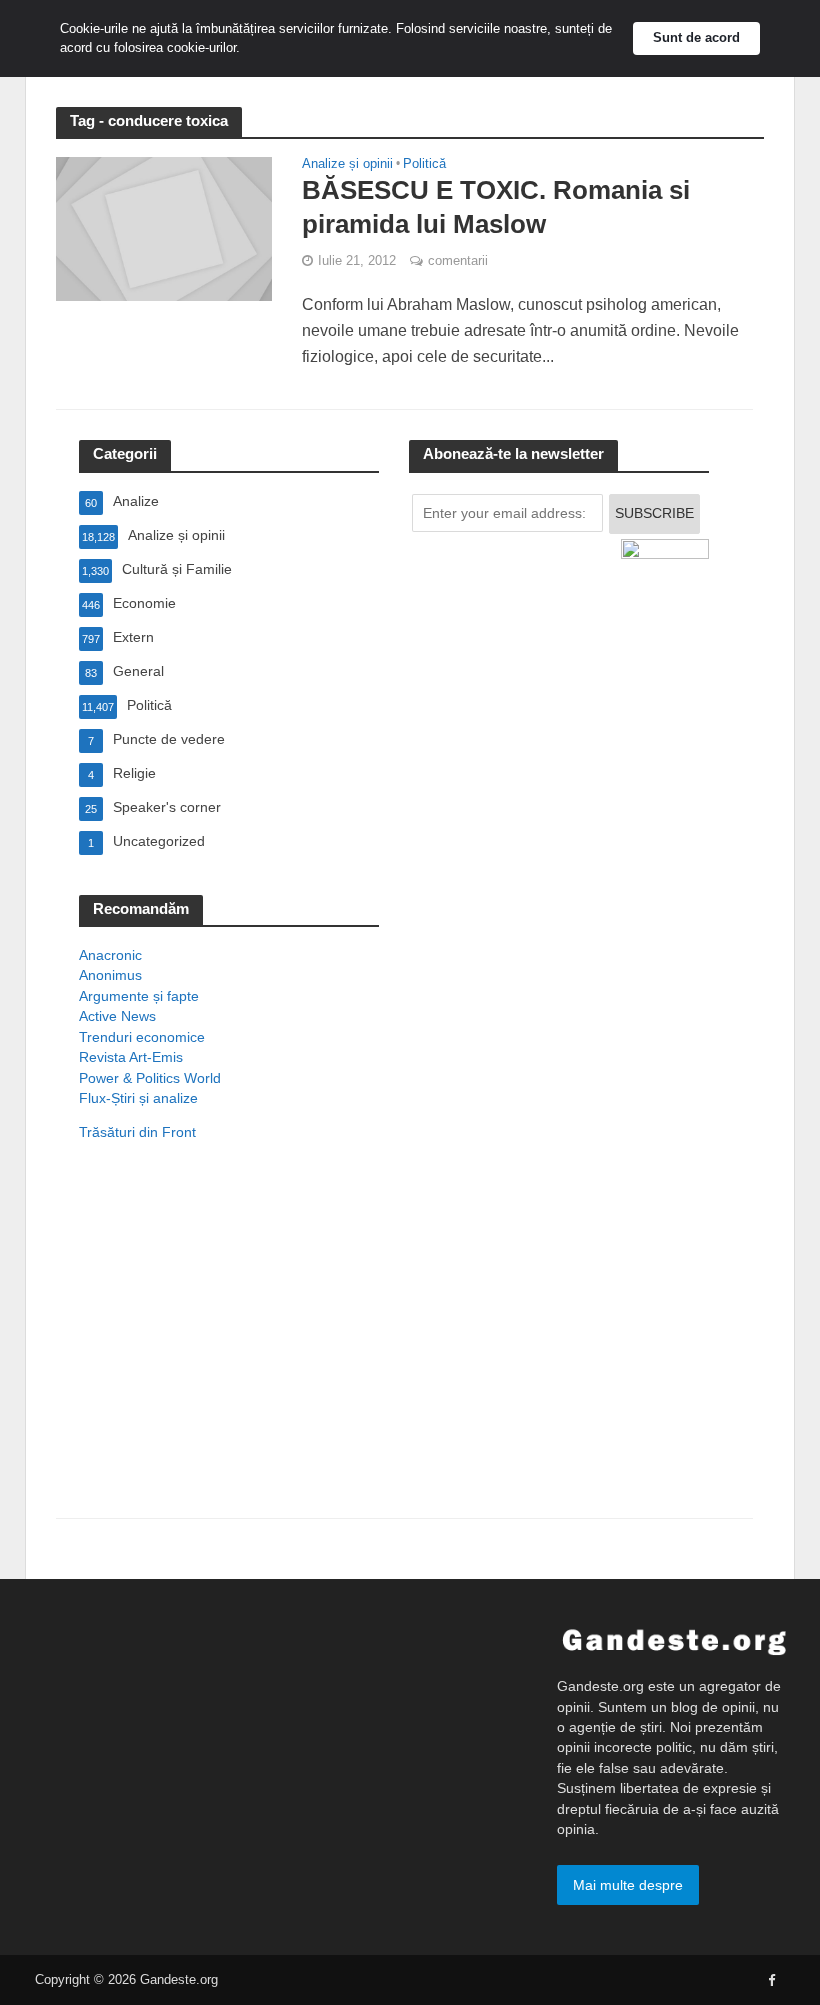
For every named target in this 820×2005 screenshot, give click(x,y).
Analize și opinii (347, 164)
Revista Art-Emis (131, 1057)
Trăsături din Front (137, 1132)
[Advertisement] (229, 1356)
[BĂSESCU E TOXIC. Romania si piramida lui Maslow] (164, 228)
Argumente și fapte (139, 996)
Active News (117, 1016)
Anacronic (110, 955)
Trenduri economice (142, 1037)
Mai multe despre (628, 1885)
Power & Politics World (150, 1078)
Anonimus (110, 975)
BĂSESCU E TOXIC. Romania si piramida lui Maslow (496, 207)
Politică (424, 164)
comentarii (458, 260)
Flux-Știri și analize (138, 1098)
